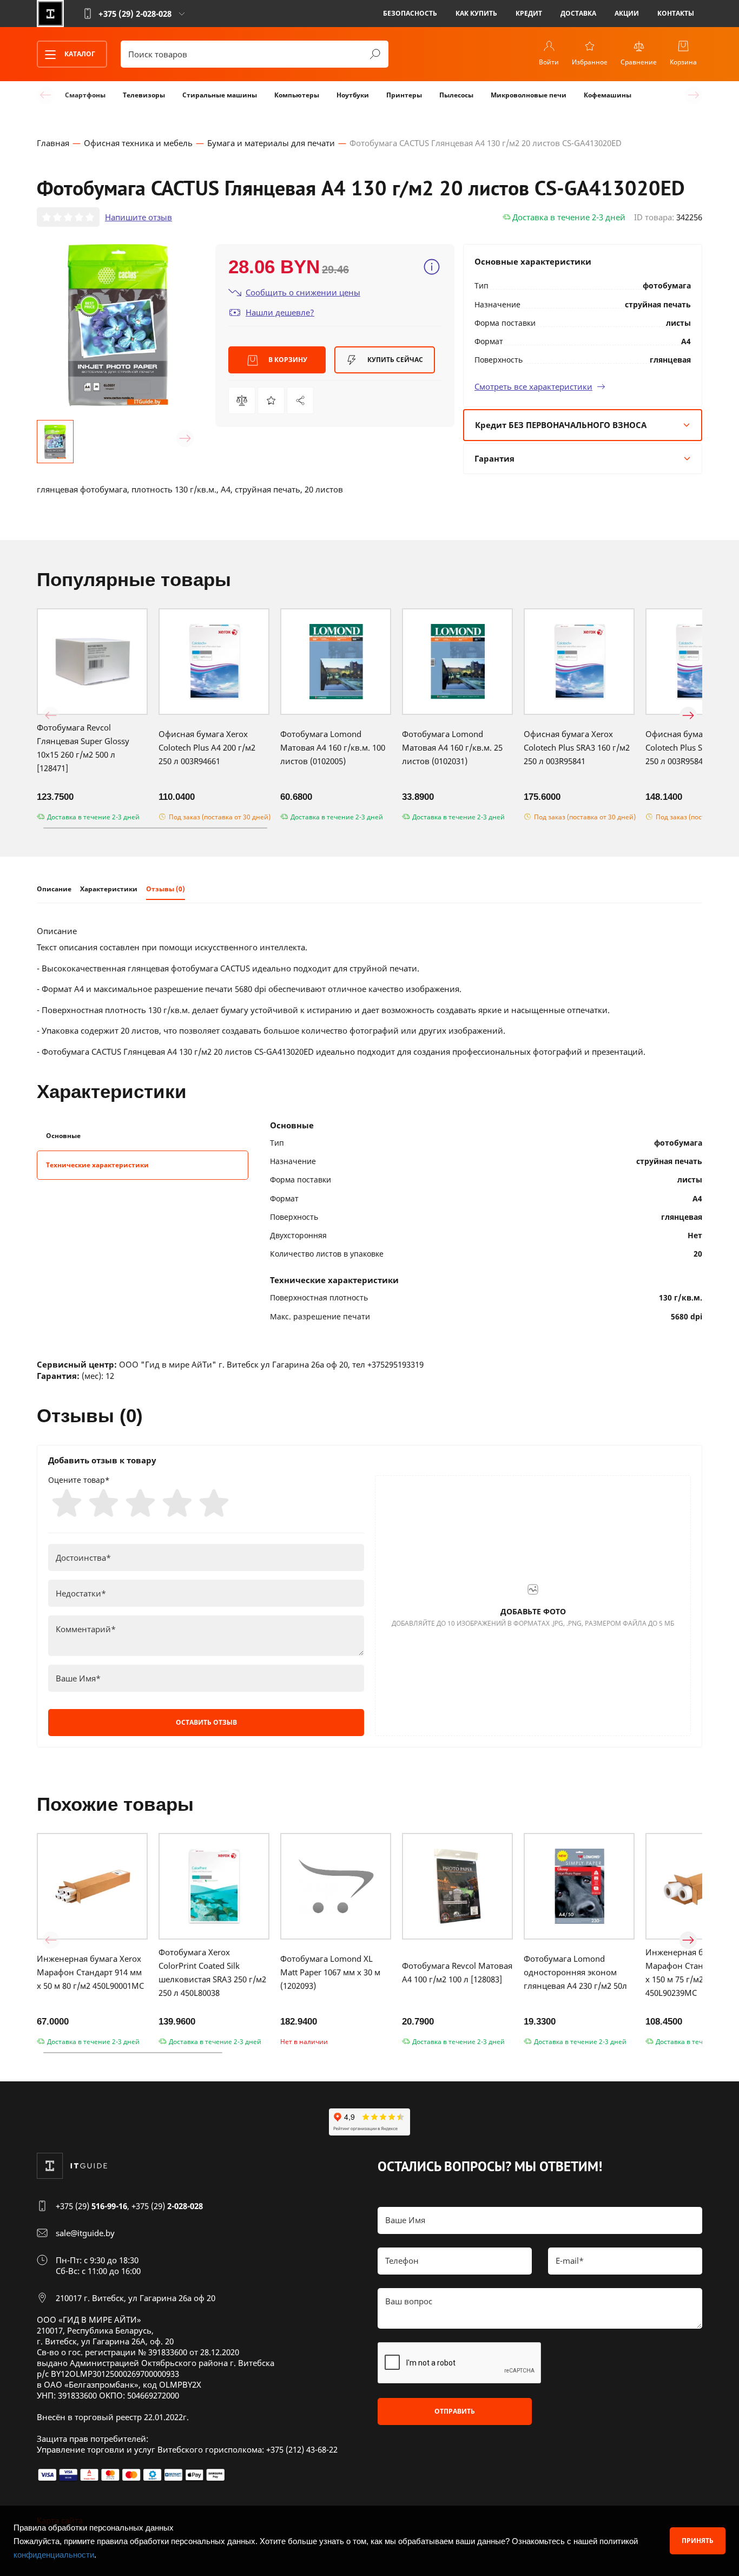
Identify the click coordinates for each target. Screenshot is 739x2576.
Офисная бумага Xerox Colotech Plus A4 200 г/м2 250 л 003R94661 (207, 747)
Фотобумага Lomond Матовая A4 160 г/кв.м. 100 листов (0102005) (333, 747)
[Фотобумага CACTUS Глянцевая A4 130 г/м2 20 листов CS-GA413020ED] (300, 400)
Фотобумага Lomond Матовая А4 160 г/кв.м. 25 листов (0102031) (452, 747)
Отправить (455, 2411)
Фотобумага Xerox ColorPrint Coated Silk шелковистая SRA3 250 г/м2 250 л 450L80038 (212, 1972)
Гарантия (494, 458)
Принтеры (404, 95)
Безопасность (410, 13)
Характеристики (109, 889)
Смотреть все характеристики (533, 386)
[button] (51, 438)
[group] (118, 325)
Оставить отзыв (206, 1722)
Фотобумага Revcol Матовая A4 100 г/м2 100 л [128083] (457, 1972)
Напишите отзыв (138, 217)
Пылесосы (456, 95)
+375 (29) (91, 2206)
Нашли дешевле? (280, 312)
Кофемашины (608, 95)
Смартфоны (85, 95)
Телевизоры (144, 95)
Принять (698, 2541)
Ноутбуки (353, 95)
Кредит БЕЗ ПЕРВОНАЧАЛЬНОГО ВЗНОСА (561, 425)
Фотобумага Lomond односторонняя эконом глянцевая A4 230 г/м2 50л (575, 1972)
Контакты (676, 13)
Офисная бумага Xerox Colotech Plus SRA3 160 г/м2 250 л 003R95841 (577, 747)
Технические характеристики (97, 1165)
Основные (63, 1136)
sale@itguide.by (85, 2233)
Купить (394, 360)
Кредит (529, 13)
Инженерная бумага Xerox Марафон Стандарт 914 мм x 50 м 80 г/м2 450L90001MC (90, 1972)
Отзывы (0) (166, 889)
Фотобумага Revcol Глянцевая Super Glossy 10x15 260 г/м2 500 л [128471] (83, 748)
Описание (54, 889)
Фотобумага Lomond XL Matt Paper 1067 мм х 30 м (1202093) (330, 1972)
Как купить (476, 13)
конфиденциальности (54, 2555)
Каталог (79, 54)
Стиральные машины (220, 95)
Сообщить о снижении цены (303, 292)
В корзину (287, 360)
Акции (627, 13)
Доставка (578, 13)
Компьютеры (297, 95)
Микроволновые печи (529, 95)
